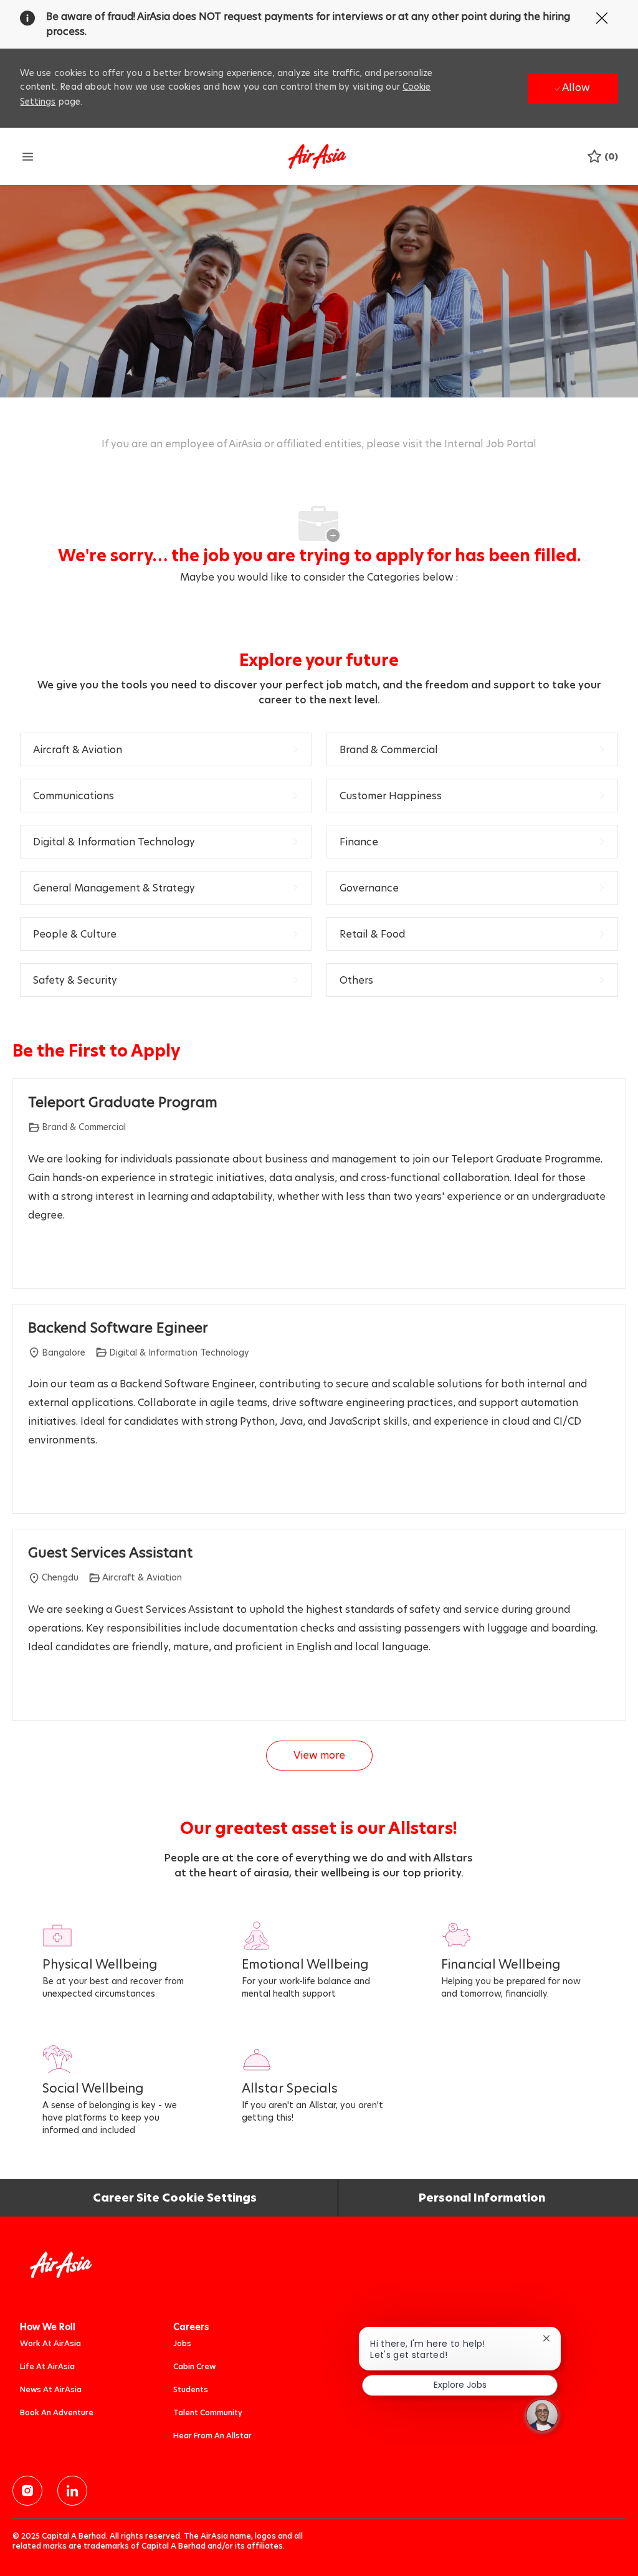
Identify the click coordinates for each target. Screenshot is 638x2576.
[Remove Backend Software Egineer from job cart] (34, 1486)
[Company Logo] (317, 155)
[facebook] (27, 2491)
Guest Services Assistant (110, 1553)
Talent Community (208, 2412)
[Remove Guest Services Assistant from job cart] (34, 1693)
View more (319, 1755)
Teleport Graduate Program (123, 1103)
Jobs (182, 2343)
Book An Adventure (57, 2412)
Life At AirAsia (47, 2366)
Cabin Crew (194, 2366)
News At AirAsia (51, 2389)
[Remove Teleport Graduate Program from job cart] (34, 1261)
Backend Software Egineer (118, 1328)
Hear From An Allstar (212, 2436)
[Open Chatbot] (542, 2415)
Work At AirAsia (50, 2343)
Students (191, 2389)
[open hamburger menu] (28, 156)
